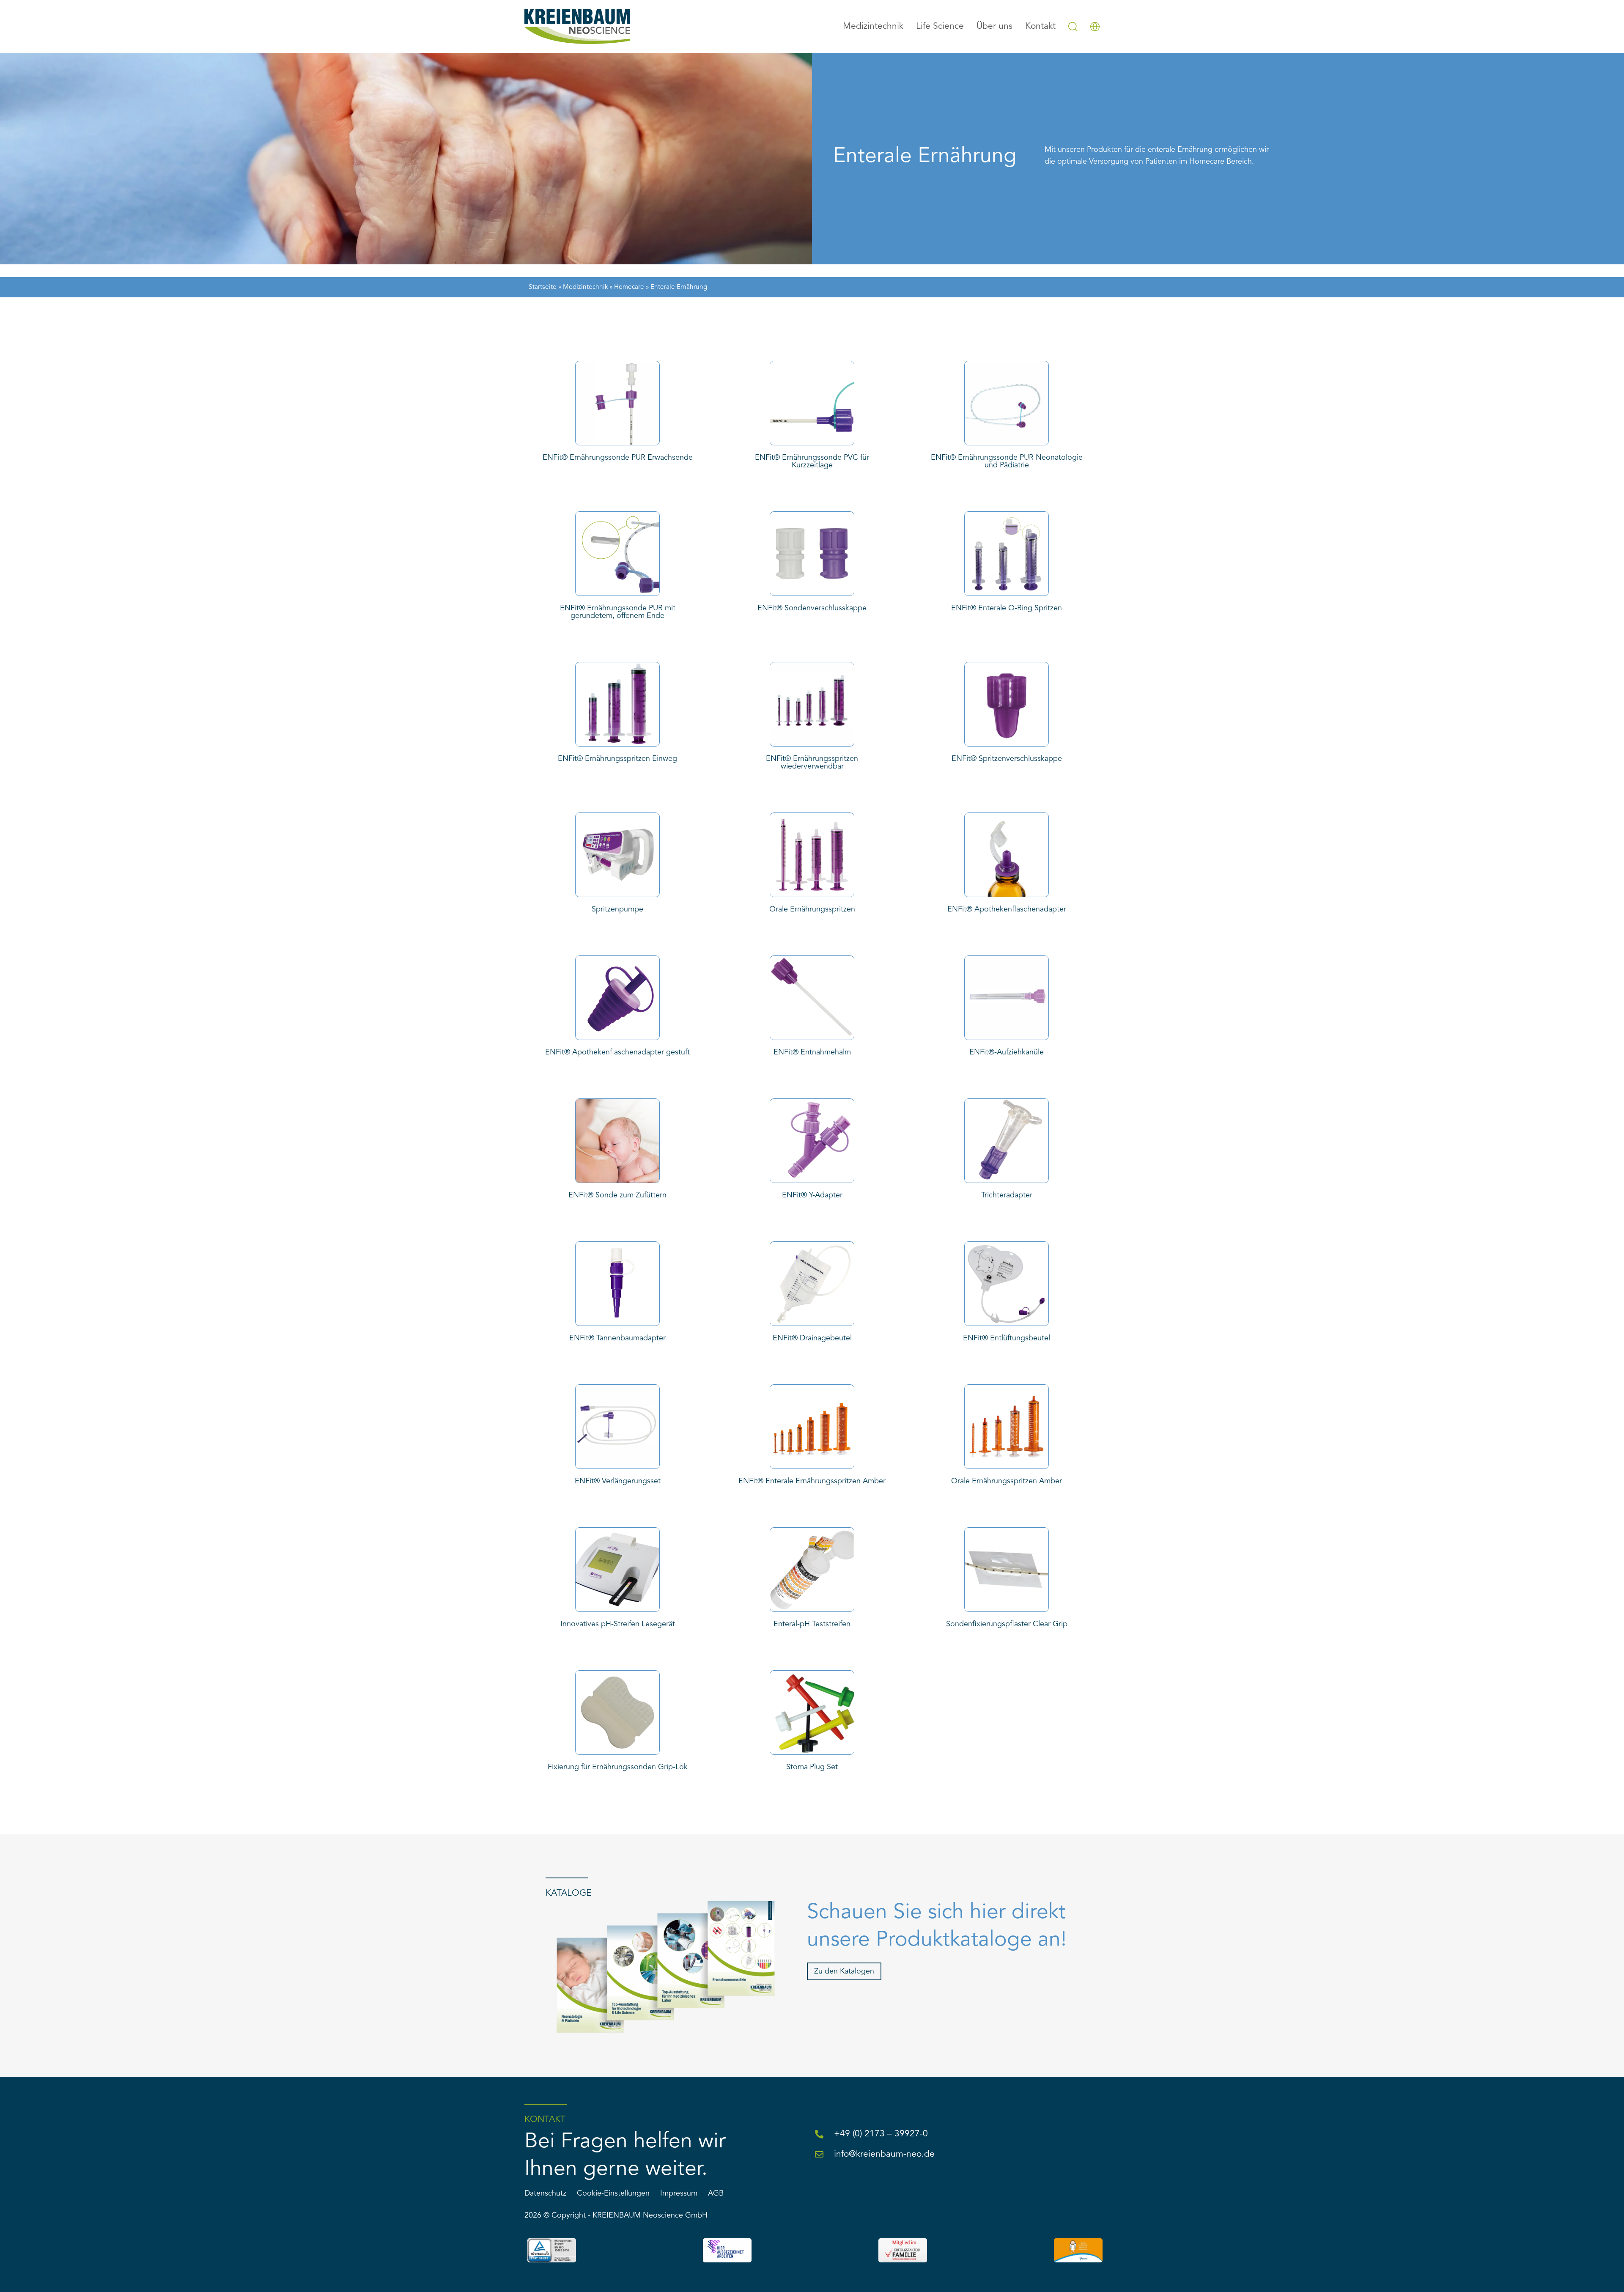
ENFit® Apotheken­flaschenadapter (1007, 909)
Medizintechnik (585, 287)
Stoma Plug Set (812, 1767)
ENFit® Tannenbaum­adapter (617, 1338)
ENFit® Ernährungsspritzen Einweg (617, 759)
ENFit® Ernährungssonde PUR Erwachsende (618, 458)
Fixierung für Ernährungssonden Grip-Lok (618, 1767)
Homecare (629, 287)
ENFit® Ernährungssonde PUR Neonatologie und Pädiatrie (1007, 461)
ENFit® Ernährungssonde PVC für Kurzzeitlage (812, 461)
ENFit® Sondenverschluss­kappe (812, 608)
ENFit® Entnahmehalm (812, 1052)
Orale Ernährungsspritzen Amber (1007, 1481)
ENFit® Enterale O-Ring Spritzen (1007, 608)
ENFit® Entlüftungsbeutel (1007, 1338)
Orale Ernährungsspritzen (812, 909)
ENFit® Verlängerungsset (618, 1481)
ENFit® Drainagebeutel (812, 1338)
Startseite (543, 287)
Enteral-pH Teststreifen (812, 1624)
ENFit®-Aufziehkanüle (1007, 1052)
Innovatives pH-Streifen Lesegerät (618, 1624)
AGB (716, 2193)
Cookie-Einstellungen (613, 2193)
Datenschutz (545, 2193)
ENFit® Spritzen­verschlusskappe (1007, 759)
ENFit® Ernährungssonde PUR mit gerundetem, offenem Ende (618, 612)
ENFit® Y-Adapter (812, 1195)
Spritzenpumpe (617, 909)
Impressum (679, 2193)
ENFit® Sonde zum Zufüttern (617, 1195)
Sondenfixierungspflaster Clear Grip (1007, 1624)
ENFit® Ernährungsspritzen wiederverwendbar (812, 763)
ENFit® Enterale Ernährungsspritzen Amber (812, 1481)
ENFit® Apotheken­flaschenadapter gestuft (617, 1052)
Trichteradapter (1007, 1195)
